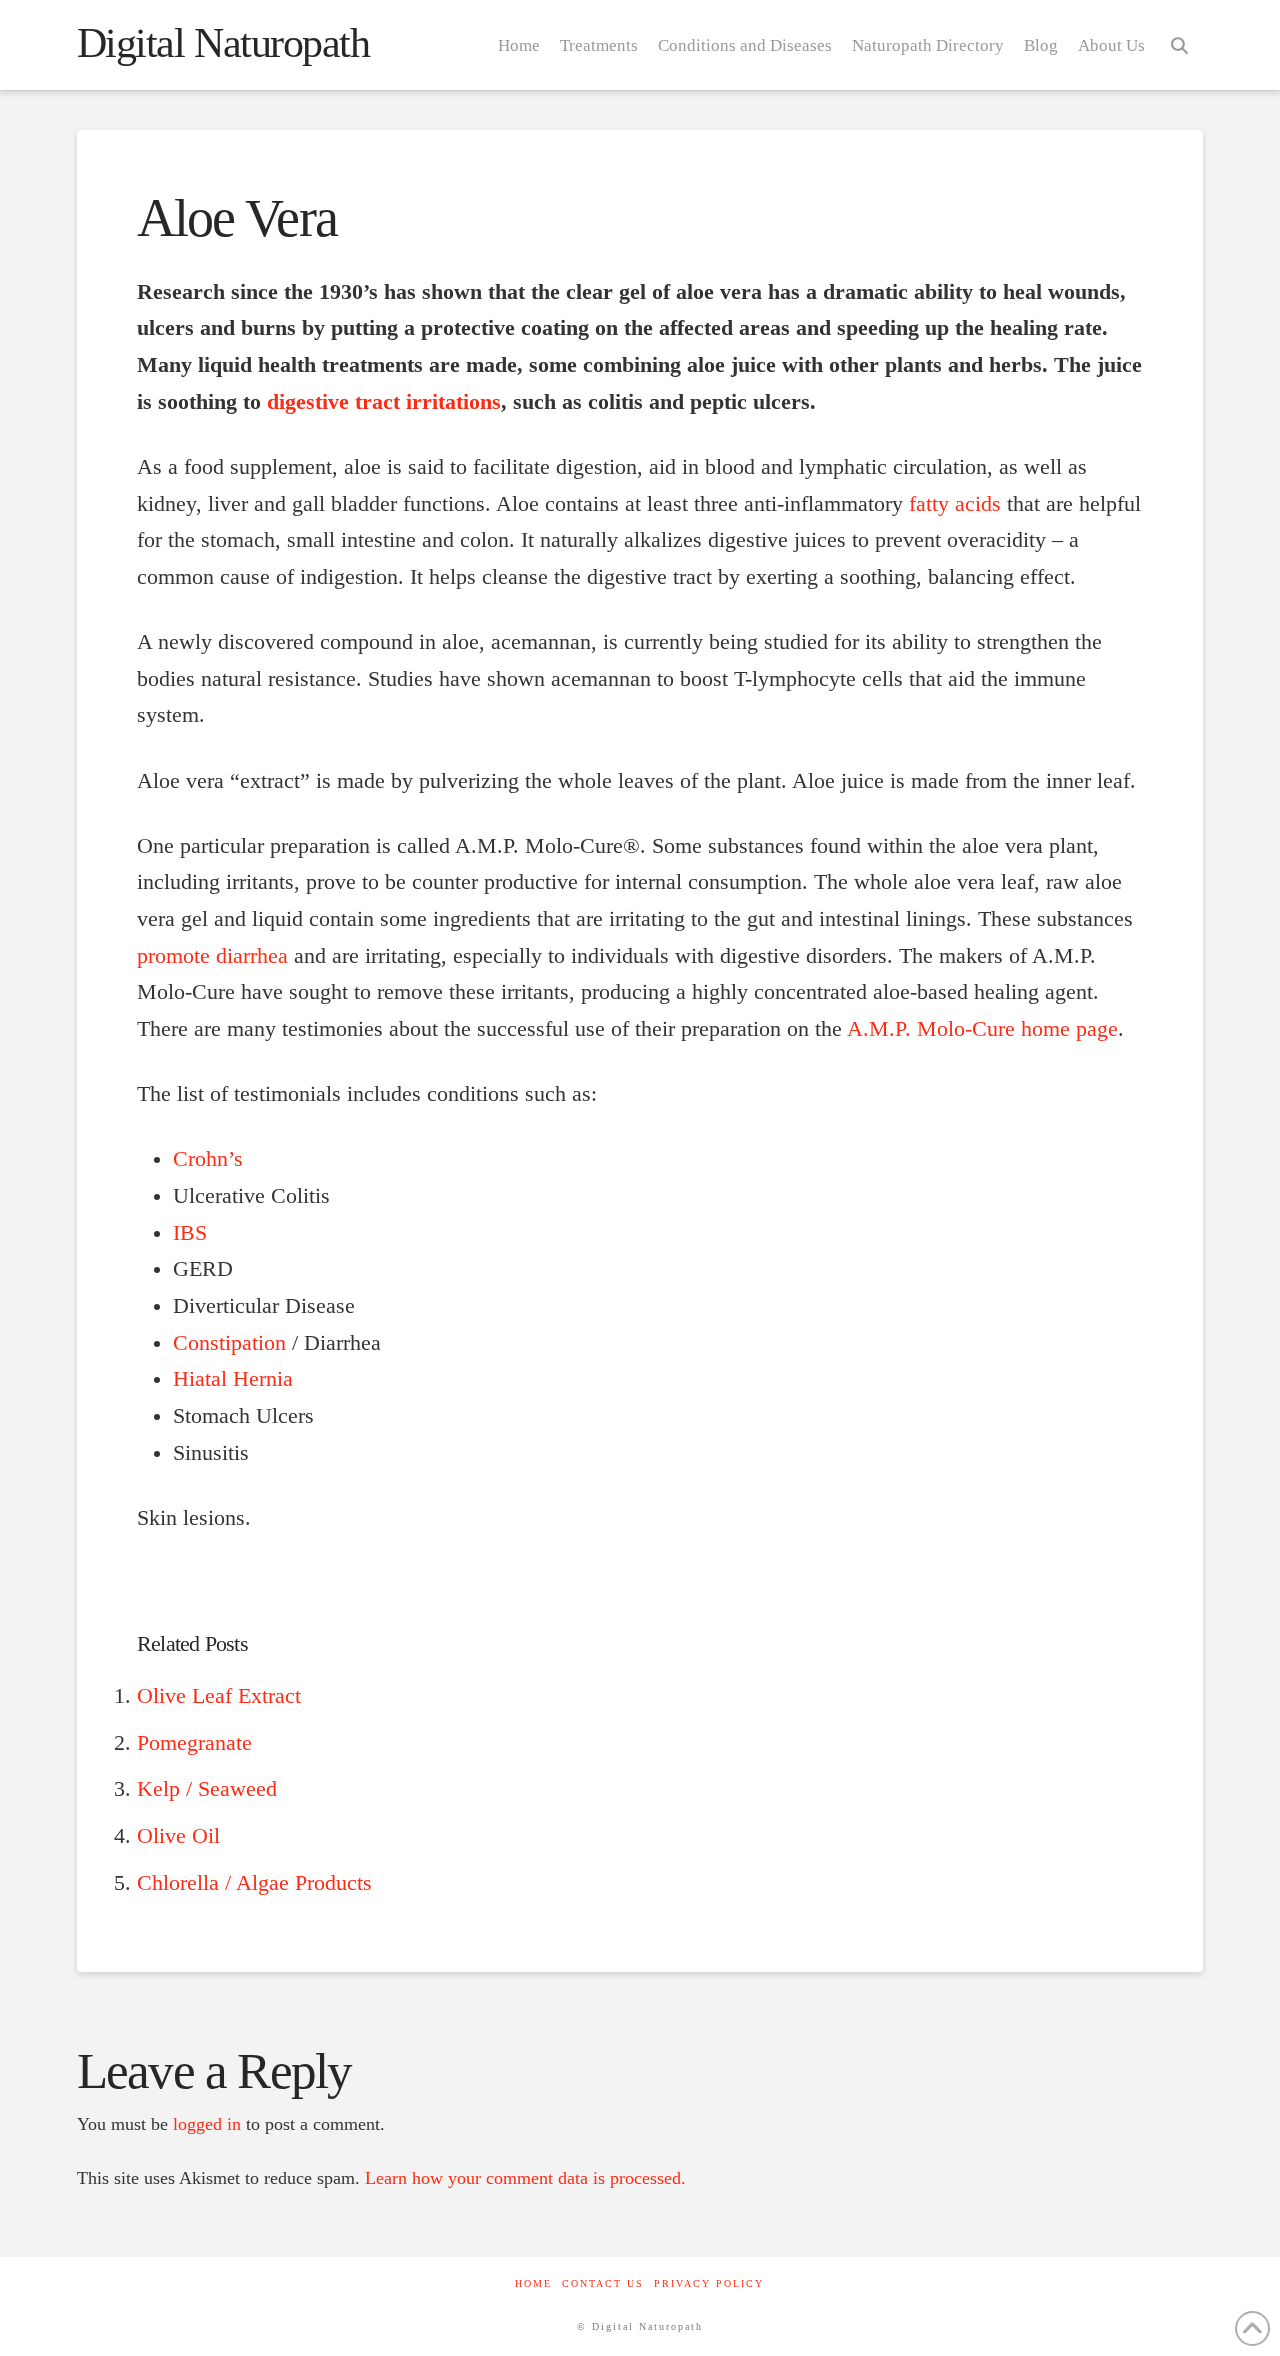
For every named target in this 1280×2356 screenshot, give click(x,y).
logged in (207, 2124)
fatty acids (955, 504)
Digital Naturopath (223, 43)
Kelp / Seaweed (207, 1789)
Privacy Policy (709, 2283)
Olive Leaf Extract (219, 1696)
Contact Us (603, 2283)
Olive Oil (178, 1836)
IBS (190, 1233)
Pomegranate (194, 1743)
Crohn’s (208, 1159)
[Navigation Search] (1179, 45)
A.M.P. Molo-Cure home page (982, 1029)
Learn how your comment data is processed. (525, 2178)
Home (533, 2283)
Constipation (229, 1343)
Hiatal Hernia (233, 1379)
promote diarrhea (212, 956)
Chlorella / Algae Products (254, 1883)
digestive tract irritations (384, 402)
